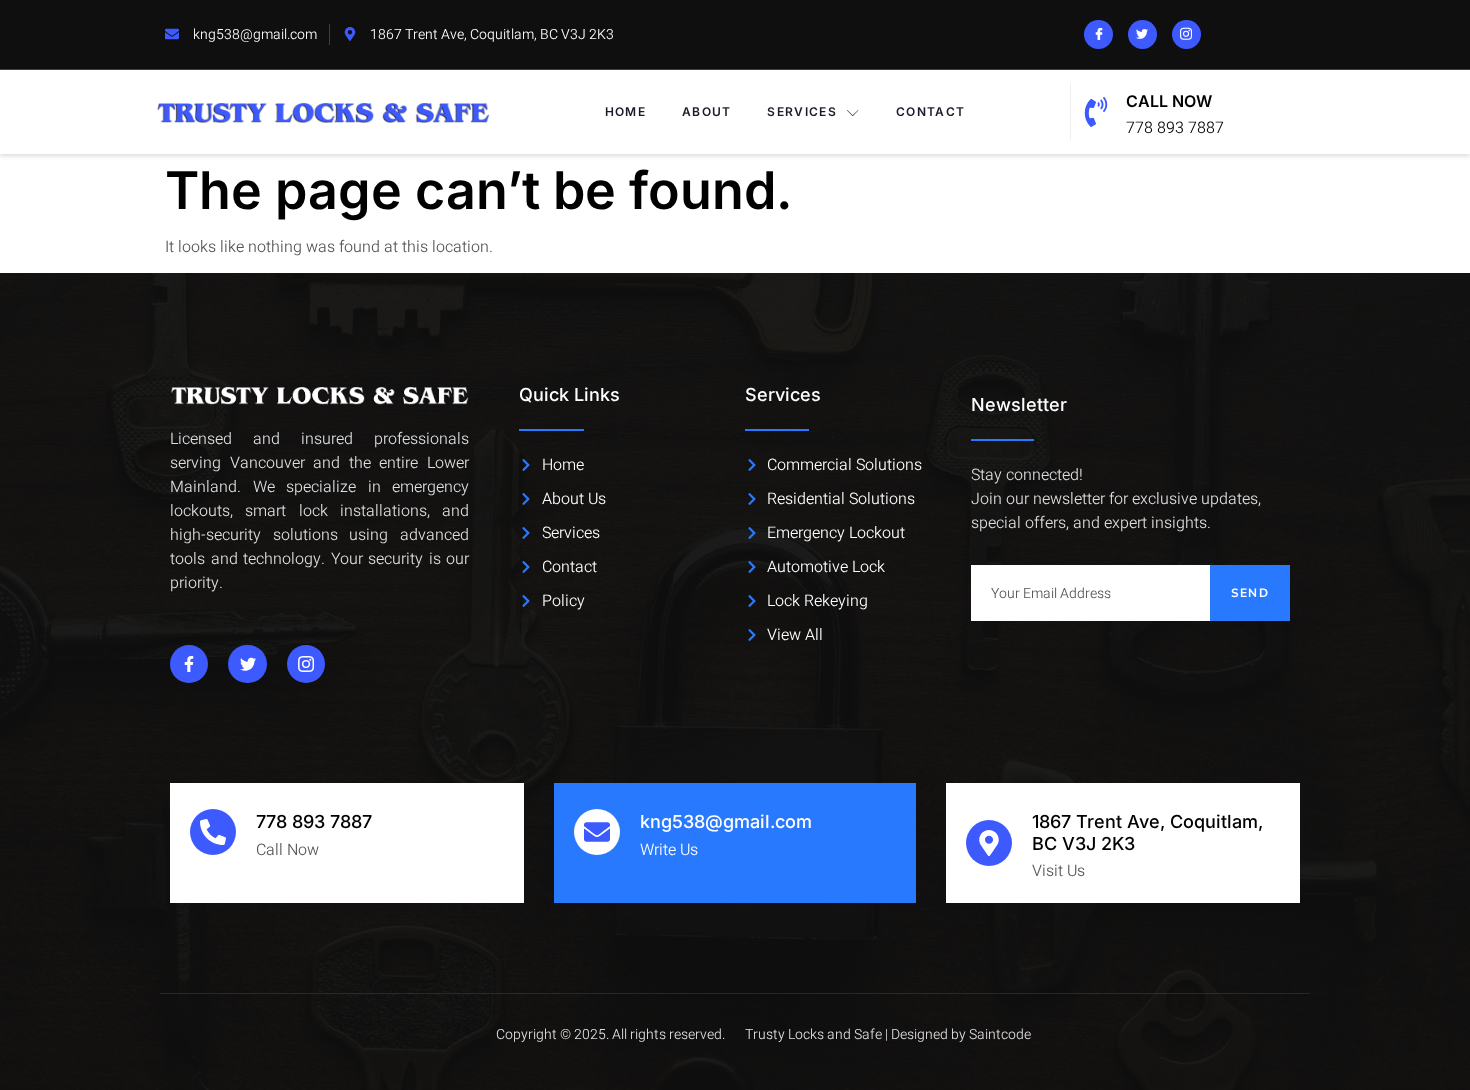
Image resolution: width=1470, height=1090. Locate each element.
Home (625, 111)
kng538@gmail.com (726, 821)
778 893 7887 (314, 821)
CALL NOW (1169, 101)
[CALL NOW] (1096, 112)
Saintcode (1000, 1034)
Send (1250, 593)
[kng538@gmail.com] (597, 832)
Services (801, 111)
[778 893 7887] (213, 832)
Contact (930, 111)
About (707, 111)
